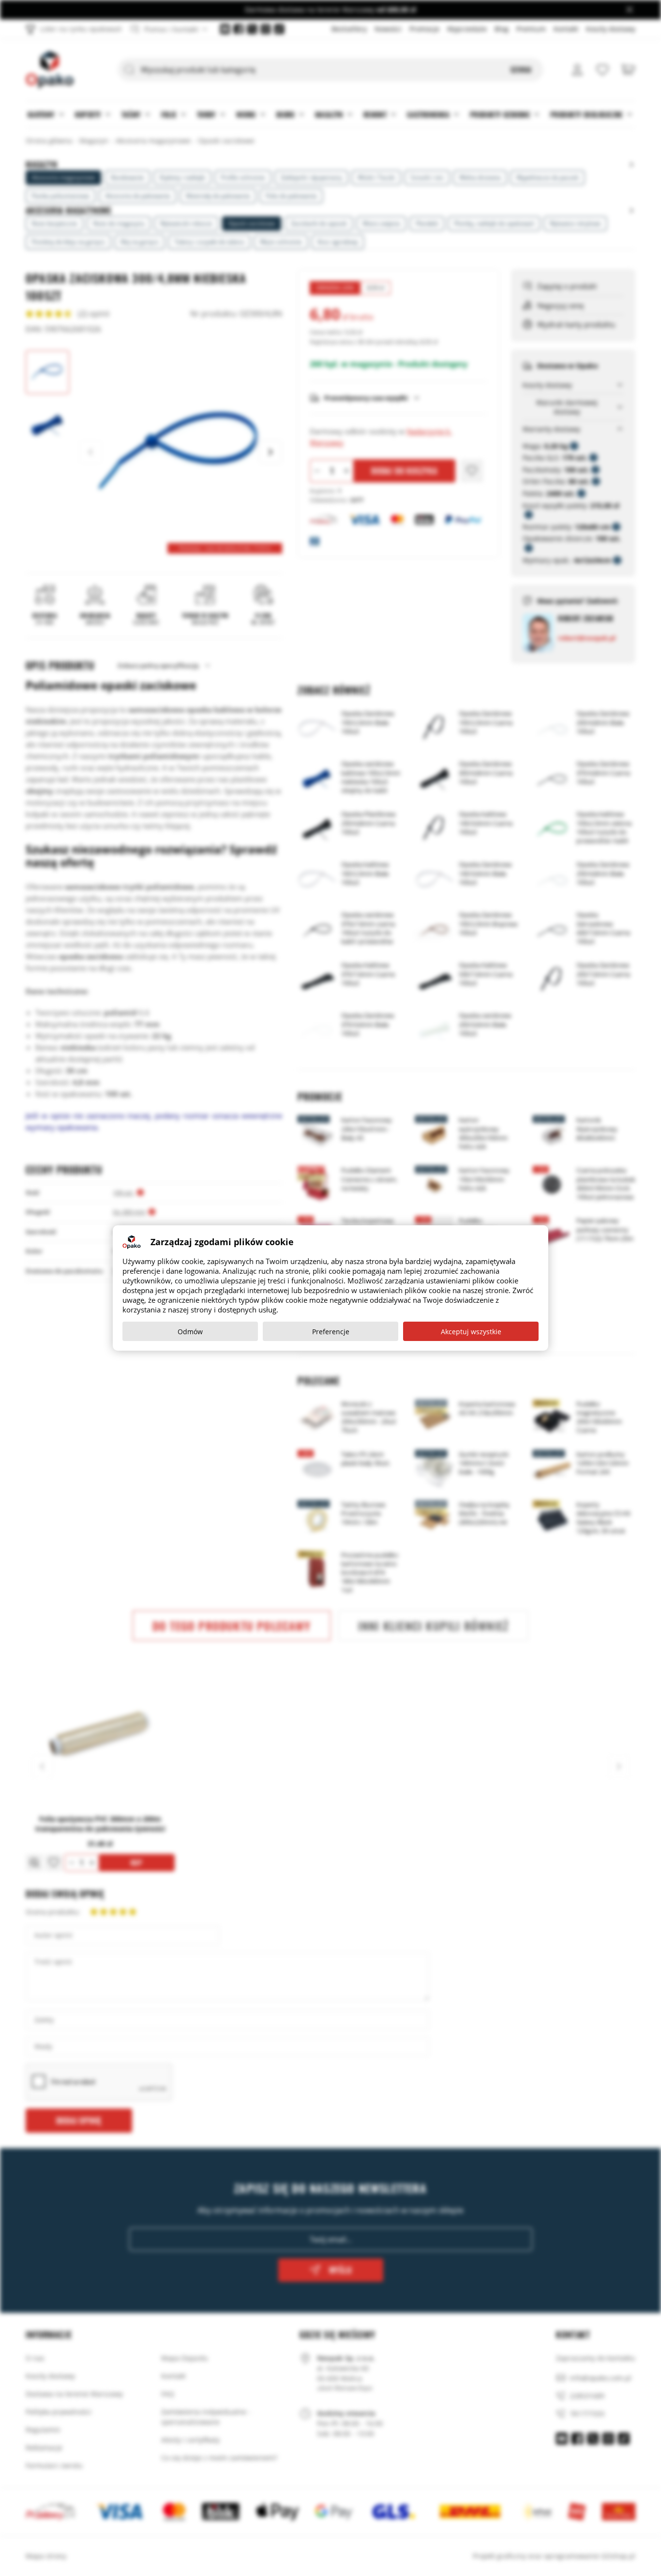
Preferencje (331, 1332)
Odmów (190, 1332)
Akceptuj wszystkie (471, 1332)
